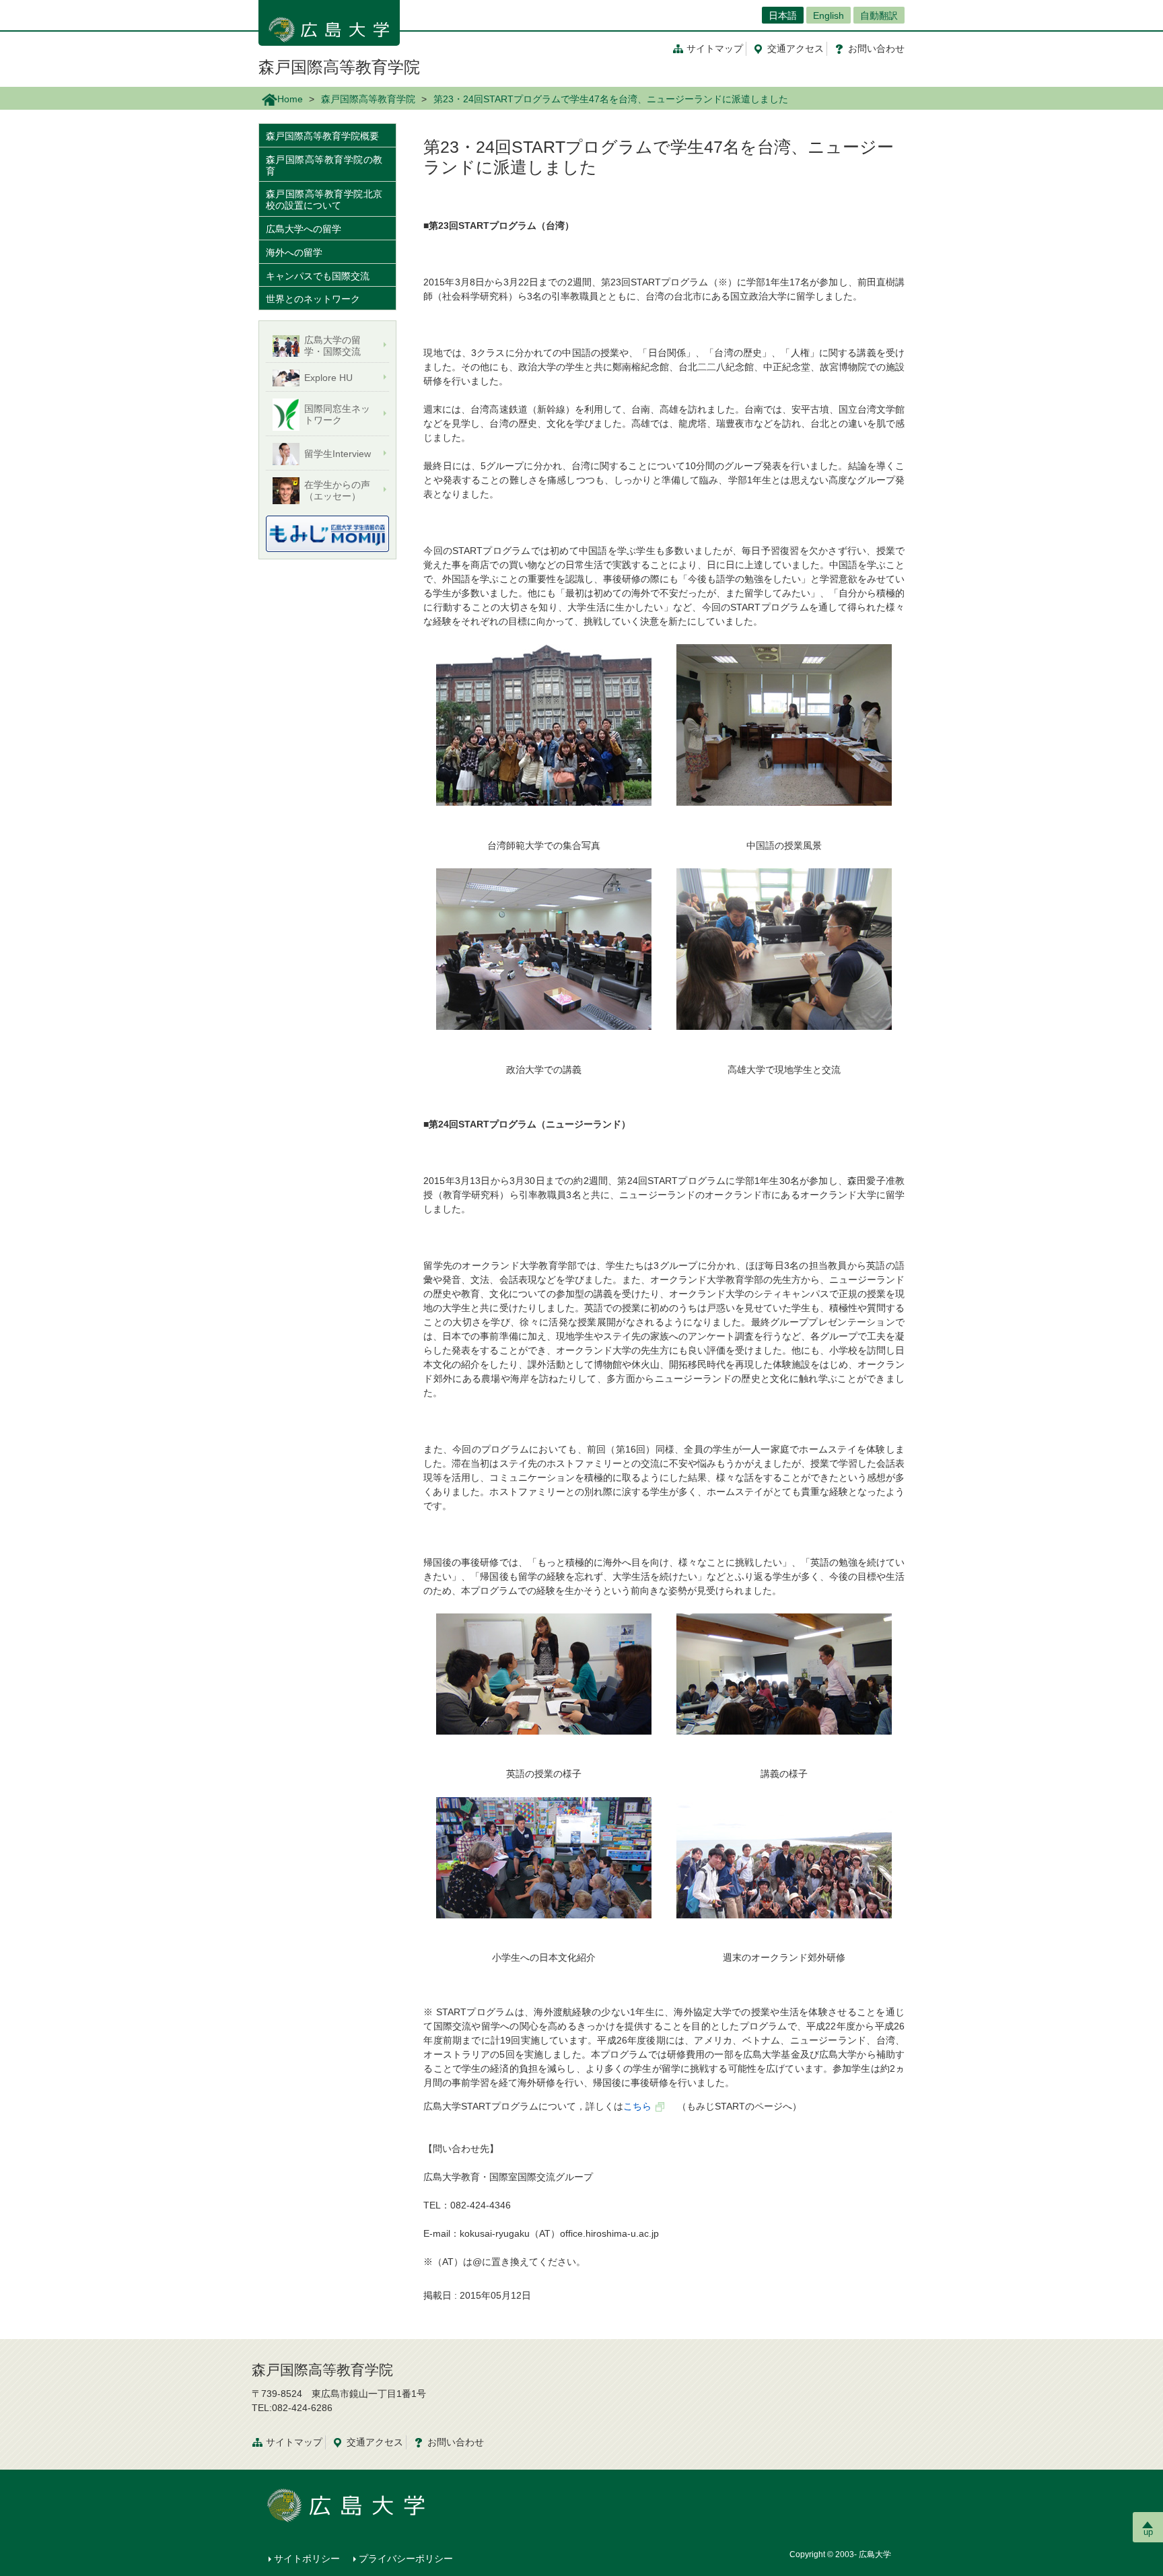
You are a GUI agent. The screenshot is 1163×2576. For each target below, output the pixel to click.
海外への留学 (294, 252)
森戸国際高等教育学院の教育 (324, 165)
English (829, 15)
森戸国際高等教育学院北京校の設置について (324, 200)
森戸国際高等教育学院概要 (322, 136)
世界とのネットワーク (313, 299)
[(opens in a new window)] (327, 534)
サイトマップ (715, 48)
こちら (637, 2106)
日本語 (783, 15)
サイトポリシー (307, 2558)
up (1148, 2532)
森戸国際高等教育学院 (339, 67)
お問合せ (876, 48)
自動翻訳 (879, 15)
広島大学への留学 (304, 229)
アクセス (796, 48)
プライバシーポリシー (406, 2558)
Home (290, 99)
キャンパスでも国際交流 (318, 276)
